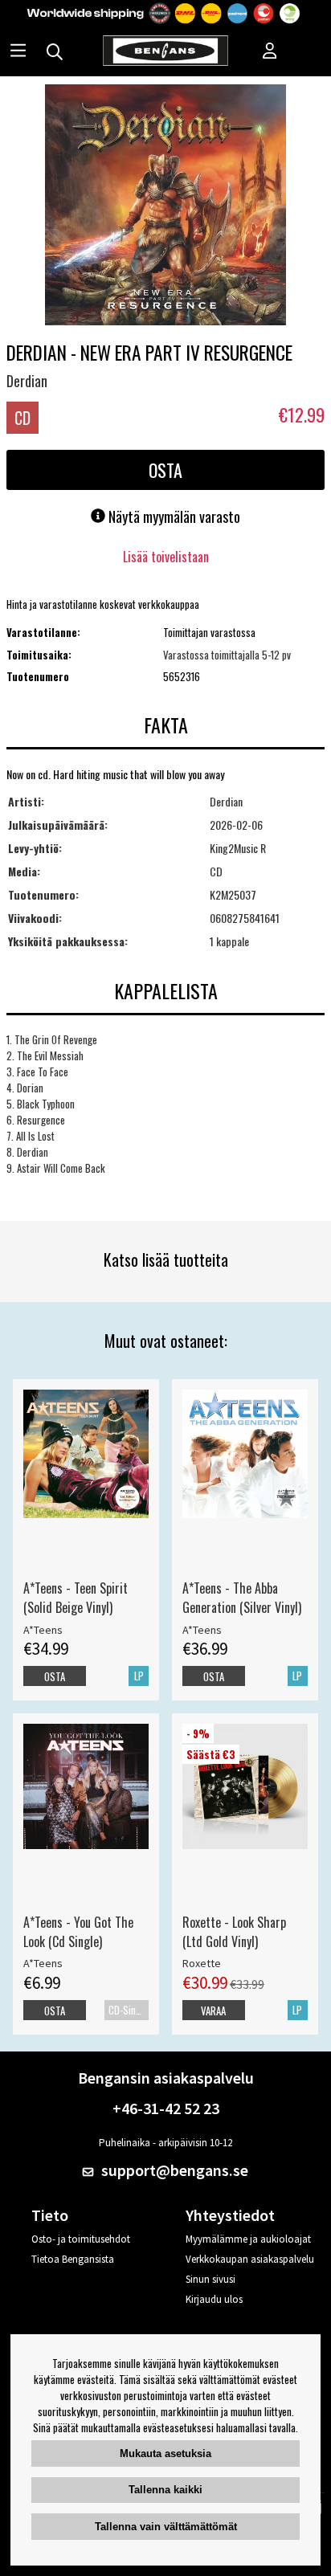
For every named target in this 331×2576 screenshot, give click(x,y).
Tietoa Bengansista (73, 2259)
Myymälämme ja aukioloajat (248, 2239)
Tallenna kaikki (165, 2490)
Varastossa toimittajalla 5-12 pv (227, 655)
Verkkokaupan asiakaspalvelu (250, 2259)
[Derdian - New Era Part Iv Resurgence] (165, 206)
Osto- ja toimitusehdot (81, 2239)
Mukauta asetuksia (165, 2454)
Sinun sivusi (210, 2279)
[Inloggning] (270, 52)
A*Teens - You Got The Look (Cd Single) (78, 1932)
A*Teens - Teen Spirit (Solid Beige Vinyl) (76, 1598)
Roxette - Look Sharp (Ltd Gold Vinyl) (234, 1932)
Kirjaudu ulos (214, 2299)
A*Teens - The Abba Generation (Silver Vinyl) (242, 1598)
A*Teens (43, 1630)
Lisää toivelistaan (166, 557)
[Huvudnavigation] (18, 52)
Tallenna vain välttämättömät (166, 2527)
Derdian (27, 381)
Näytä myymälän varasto (173, 516)
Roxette (202, 1963)
